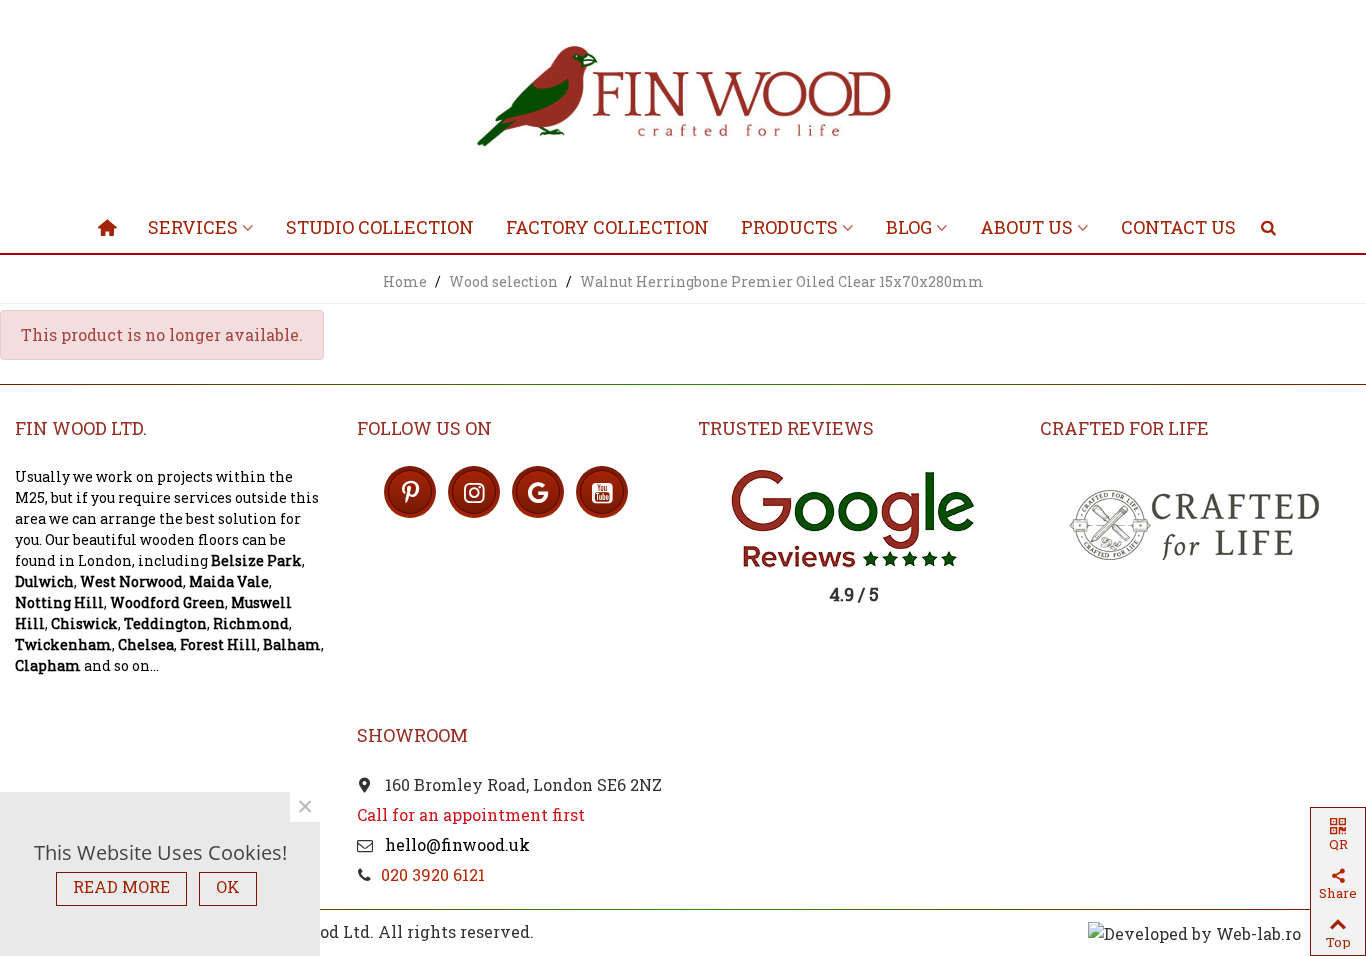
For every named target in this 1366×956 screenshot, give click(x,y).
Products (789, 227)
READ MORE (121, 886)
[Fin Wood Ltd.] (683, 100)
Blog (909, 227)
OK (228, 886)
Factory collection (607, 227)
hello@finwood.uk (455, 844)
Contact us (1178, 227)
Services (193, 227)
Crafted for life (1124, 428)
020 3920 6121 (433, 874)
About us (1026, 227)
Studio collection (380, 227)
